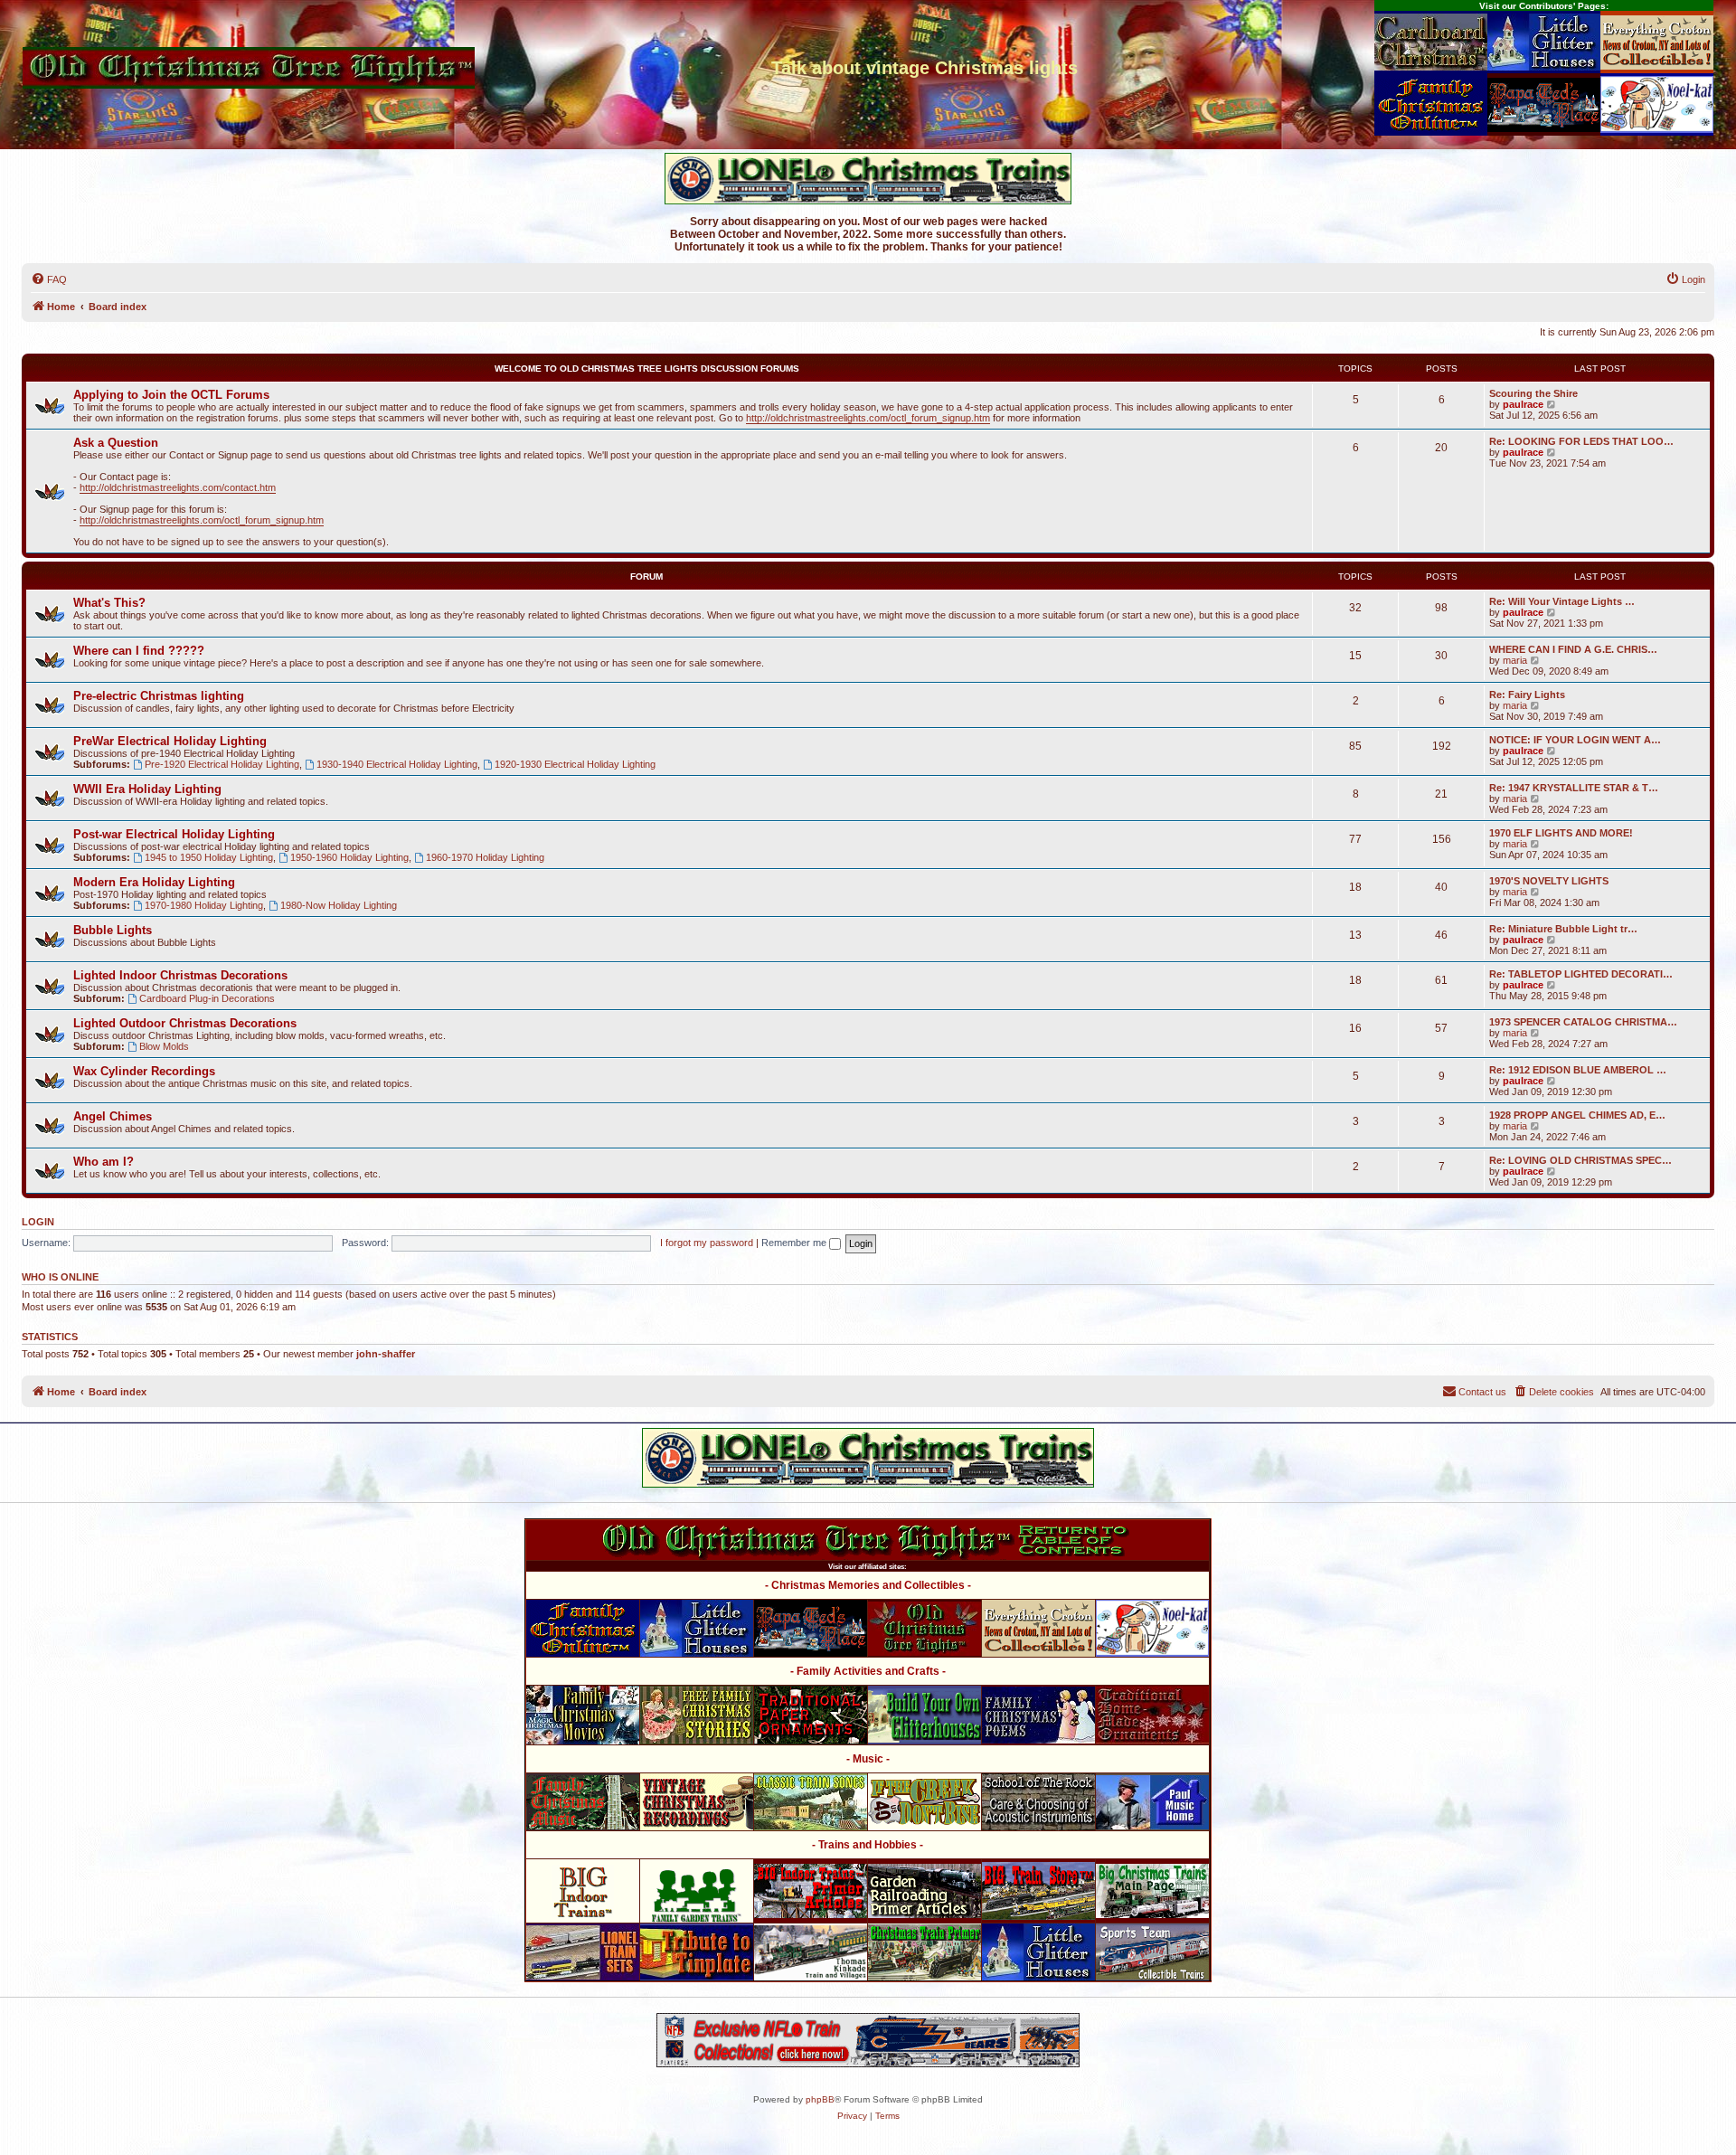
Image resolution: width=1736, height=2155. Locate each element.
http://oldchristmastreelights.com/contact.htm (178, 487)
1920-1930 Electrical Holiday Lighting (575, 764)
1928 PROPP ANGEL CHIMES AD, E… (1577, 1115)
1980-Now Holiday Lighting (339, 905)
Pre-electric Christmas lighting (159, 696)
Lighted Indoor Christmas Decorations (180, 975)
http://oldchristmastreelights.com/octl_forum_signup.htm (868, 418)
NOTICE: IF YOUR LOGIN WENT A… (1575, 740)
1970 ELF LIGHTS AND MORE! (1561, 833)
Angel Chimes (113, 1116)
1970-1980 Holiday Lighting (204, 905)
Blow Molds (164, 1046)
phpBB (820, 2099)
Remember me (795, 1243)
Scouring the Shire (1533, 393)
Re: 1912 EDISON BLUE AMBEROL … (1578, 1070)
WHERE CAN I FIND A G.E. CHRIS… (1573, 649)
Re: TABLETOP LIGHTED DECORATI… (1581, 974)
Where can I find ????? (139, 651)
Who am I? (104, 1162)
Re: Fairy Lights (1527, 695)
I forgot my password (707, 1243)
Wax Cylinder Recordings (144, 1071)
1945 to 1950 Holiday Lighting (209, 857)
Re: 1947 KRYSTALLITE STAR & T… (1574, 788)
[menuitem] (49, 279)
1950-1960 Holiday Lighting (349, 857)
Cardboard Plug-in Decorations (207, 998)
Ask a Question (116, 443)
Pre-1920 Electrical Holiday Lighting (222, 764)
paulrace (1523, 404)
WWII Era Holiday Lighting (147, 789)
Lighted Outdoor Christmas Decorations (185, 1023)
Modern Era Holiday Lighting (154, 882)
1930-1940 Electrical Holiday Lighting (397, 764)
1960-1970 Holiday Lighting (485, 857)
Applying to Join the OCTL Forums (171, 395)
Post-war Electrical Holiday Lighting (174, 834)
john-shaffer (386, 1354)
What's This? (109, 603)
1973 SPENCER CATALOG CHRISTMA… (1583, 1022)
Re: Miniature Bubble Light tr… (1563, 929)
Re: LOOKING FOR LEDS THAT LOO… (1581, 441)
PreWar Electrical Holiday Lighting (170, 741)
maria (1515, 660)
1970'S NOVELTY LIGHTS (1549, 881)
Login (38, 1222)
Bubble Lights (113, 930)
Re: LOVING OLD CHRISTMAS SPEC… (1580, 1160)
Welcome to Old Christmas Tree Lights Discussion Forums (647, 369)
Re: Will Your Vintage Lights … (1562, 601)
